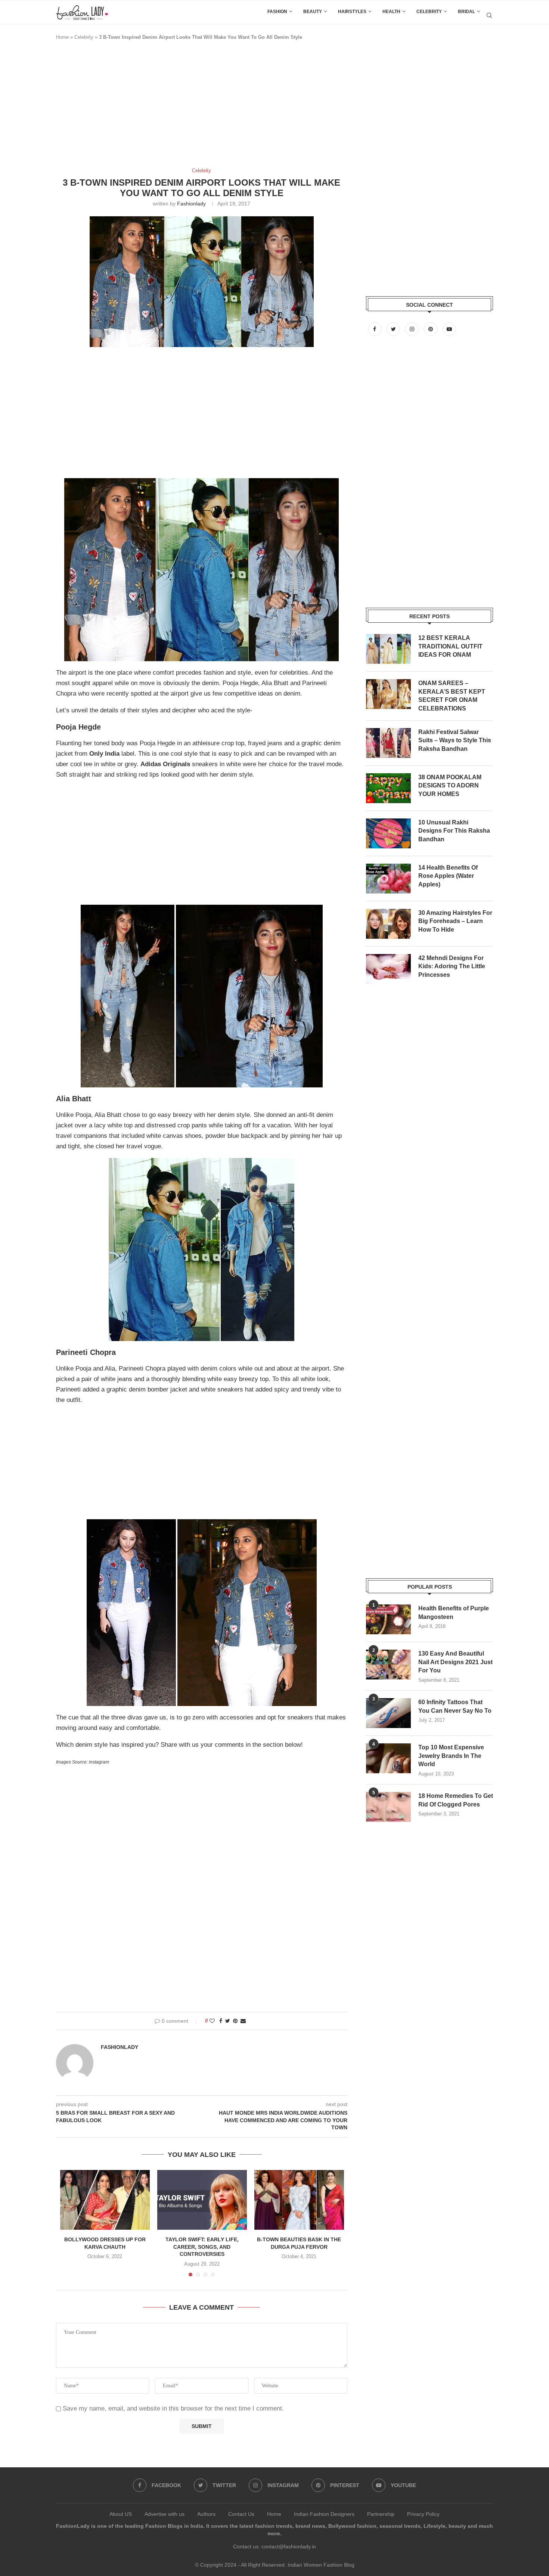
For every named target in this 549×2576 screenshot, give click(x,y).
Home (62, 37)
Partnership (381, 2514)
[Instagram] (413, 329)
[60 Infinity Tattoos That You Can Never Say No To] (388, 1713)
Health (391, 12)
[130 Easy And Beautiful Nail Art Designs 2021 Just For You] (388, 1665)
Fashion (277, 12)
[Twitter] (394, 329)
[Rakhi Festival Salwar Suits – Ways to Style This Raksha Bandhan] (388, 743)
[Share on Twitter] (228, 2021)
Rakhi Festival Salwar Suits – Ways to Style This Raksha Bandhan (455, 740)
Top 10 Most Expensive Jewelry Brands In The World (451, 1756)
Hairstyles (352, 12)
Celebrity (429, 12)
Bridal (466, 12)
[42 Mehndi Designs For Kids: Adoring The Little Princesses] (388, 969)
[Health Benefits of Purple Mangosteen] (388, 1619)
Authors (206, 2514)
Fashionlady (191, 204)
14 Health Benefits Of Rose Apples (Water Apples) (448, 876)
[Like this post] (212, 2021)
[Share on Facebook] (221, 2021)
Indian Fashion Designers (324, 2514)
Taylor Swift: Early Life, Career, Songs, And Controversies (202, 2247)
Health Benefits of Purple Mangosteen (454, 1612)
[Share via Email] (243, 2021)
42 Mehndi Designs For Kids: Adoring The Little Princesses (452, 966)
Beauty (313, 12)
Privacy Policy (423, 2514)
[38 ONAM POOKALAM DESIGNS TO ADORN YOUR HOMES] (388, 788)
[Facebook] (375, 329)
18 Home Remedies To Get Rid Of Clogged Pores (456, 1800)
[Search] (489, 15)
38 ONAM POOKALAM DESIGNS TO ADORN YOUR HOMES (450, 786)
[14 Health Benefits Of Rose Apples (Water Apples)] (388, 879)
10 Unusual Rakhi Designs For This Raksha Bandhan (454, 831)
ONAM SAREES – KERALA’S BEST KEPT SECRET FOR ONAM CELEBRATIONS (452, 696)
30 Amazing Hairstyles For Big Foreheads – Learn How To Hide (455, 921)
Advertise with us (165, 2514)
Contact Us (241, 2514)
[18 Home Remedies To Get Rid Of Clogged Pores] (388, 1807)
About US (121, 2514)
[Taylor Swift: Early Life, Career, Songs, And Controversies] (202, 2200)
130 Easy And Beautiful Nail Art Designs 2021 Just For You (455, 1662)
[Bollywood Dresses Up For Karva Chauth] (105, 2200)
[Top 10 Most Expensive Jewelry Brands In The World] (388, 1758)
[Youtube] (449, 329)
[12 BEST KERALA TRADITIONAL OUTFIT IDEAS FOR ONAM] (388, 649)
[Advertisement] (192, 108)
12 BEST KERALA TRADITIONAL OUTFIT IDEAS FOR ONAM (450, 646)
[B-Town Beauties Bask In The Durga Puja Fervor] (299, 2200)
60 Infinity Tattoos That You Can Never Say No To (455, 1706)
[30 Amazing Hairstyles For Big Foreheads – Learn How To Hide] (388, 924)
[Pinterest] (431, 329)
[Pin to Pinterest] (235, 2021)
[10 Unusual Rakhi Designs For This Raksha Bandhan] (388, 833)
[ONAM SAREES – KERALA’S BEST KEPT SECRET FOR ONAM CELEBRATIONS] (388, 694)
